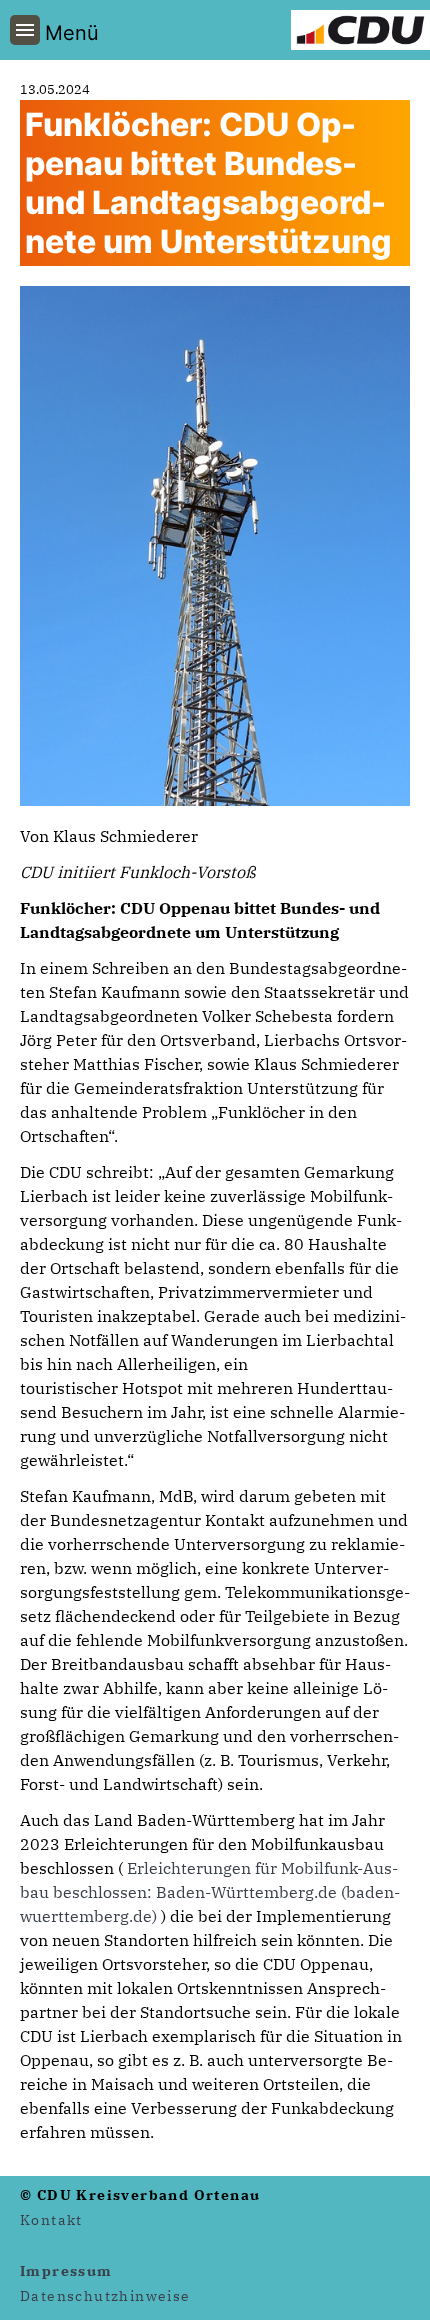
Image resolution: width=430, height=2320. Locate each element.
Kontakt (51, 2220)
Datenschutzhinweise (105, 2296)
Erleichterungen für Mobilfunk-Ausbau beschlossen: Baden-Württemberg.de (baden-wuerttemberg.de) (210, 1892)
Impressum (66, 2271)
